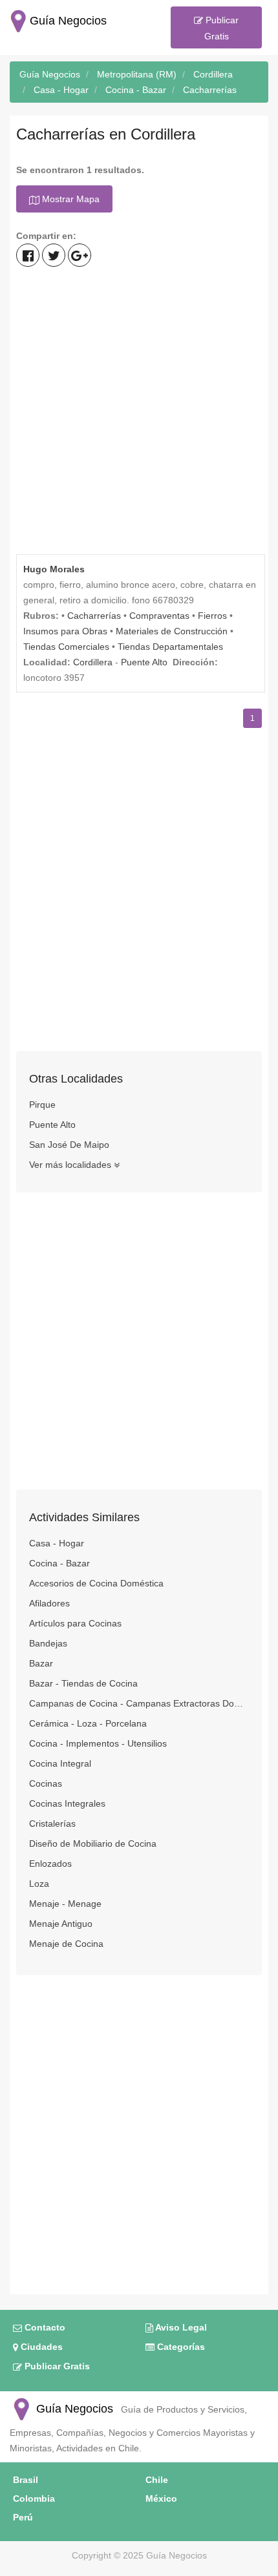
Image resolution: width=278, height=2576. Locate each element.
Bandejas (48, 1643)
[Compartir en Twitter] (54, 255)
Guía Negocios (73, 2409)
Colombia (34, 2498)
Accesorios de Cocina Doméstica (96, 1583)
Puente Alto (144, 662)
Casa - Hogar (57, 1543)
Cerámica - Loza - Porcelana (88, 1723)
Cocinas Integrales (67, 1803)
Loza (39, 1884)
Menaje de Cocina (66, 1944)
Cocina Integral (60, 1763)
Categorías (180, 2347)
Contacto (44, 2327)
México (161, 2498)
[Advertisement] (139, 412)
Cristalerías (52, 1823)
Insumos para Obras (65, 631)
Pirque (42, 1105)
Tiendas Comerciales (66, 647)
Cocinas (46, 1783)
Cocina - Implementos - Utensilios (98, 1743)
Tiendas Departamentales (170, 647)
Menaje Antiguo (61, 1924)
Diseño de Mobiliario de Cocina (93, 1844)
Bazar (41, 1663)
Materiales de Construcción (172, 631)
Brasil (26, 2480)
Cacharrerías (94, 616)
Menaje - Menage (65, 1904)
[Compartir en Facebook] (28, 255)
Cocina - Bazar (59, 1563)
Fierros (212, 616)
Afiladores (49, 1603)
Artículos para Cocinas (75, 1623)
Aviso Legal (180, 2327)
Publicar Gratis (221, 28)
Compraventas (159, 616)
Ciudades (40, 2347)
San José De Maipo (69, 1145)
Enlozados (50, 1864)
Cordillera (93, 662)
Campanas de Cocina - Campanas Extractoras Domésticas (139, 1703)
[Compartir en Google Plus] (80, 255)
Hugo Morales (54, 569)
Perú (23, 2517)
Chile (157, 2480)
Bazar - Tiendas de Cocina (83, 1683)
